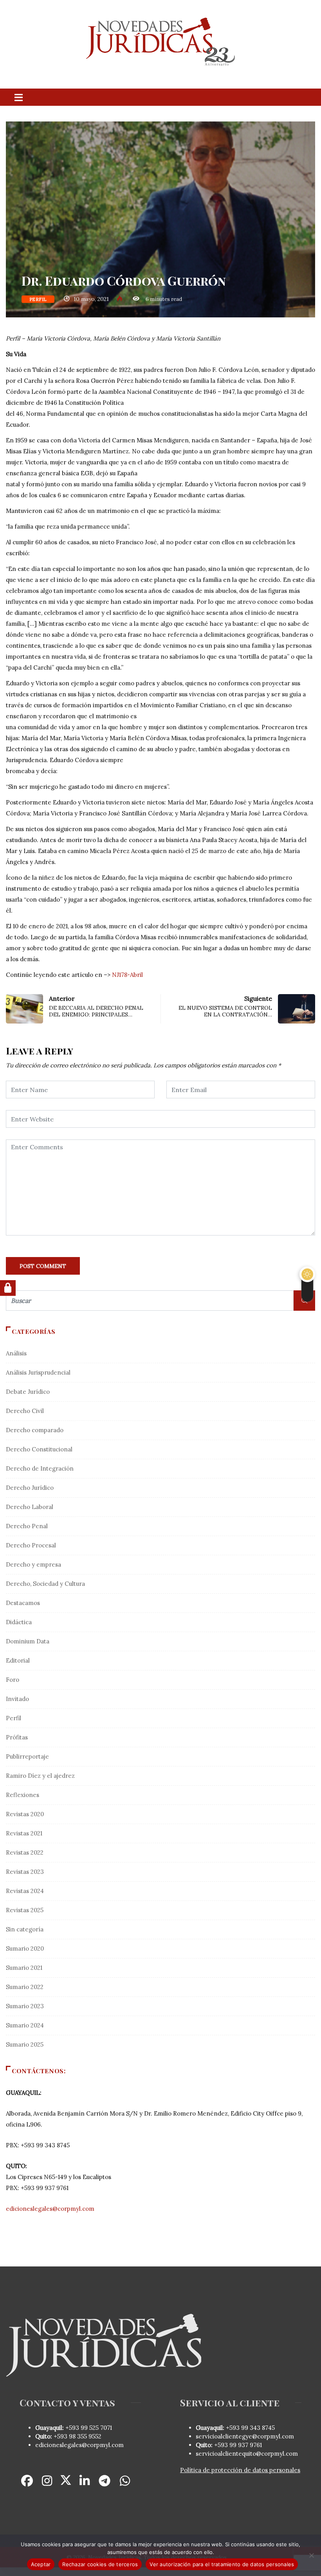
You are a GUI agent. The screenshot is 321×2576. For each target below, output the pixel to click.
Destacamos (23, 1603)
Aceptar (41, 2564)
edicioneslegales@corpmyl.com (50, 2209)
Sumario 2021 (24, 1968)
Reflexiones (23, 1795)
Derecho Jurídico (30, 1488)
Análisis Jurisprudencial (38, 1372)
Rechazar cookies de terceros (100, 2564)
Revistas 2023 (25, 1872)
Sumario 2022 (25, 1987)
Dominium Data (28, 1641)
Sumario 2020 (25, 1948)
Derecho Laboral (30, 1507)
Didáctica (19, 1622)
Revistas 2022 (25, 1852)
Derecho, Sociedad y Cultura (45, 1584)
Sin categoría (25, 1929)
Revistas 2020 (25, 1814)
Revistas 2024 (25, 1891)
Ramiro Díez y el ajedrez (40, 1776)
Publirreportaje (27, 1756)
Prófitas (17, 1737)
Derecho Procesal (31, 1545)
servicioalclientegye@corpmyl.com (245, 2436)
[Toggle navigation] (18, 97)
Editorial (18, 1660)
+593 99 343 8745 (250, 2428)
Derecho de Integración (40, 1468)
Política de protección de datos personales (240, 2470)
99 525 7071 (96, 2428)
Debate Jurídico (28, 1392)
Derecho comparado (35, 1430)
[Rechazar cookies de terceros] (311, 2555)
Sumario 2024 (25, 2025)
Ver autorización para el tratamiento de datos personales (222, 2564)
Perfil (38, 299)
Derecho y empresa (33, 1564)
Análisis (16, 1353)
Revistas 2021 (24, 1833)
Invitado (17, 1699)
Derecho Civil (25, 1411)
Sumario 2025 (25, 2044)
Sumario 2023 (25, 2006)
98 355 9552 (85, 2436)
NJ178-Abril (127, 975)
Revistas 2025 (25, 1910)
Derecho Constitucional (39, 1449)
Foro (13, 1680)
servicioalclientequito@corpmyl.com (247, 2454)
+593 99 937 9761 (237, 2445)
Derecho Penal (27, 1526)
